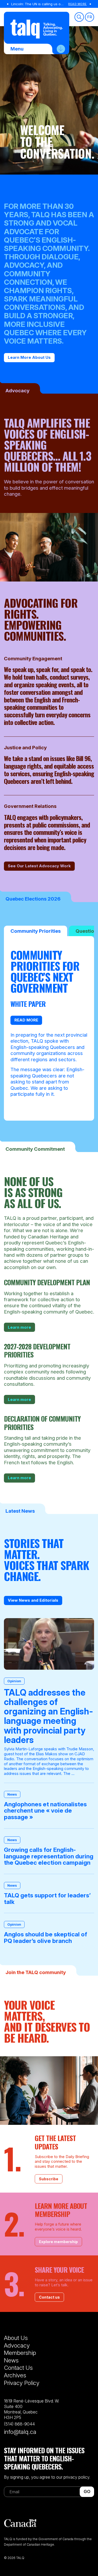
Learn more (19, 1327)
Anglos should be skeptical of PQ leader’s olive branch (45, 1938)
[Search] (79, 17)
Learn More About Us (29, 357)
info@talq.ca (20, 2432)
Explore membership (58, 2242)
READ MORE (26, 1020)
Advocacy (17, 2345)
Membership (20, 2353)
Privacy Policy (22, 2383)
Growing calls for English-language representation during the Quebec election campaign (49, 1856)
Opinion (14, 1681)
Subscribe (49, 2179)
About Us (16, 2338)
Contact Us (18, 2368)
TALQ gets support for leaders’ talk (47, 1899)
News (12, 1794)
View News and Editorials (33, 1600)
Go (87, 2491)
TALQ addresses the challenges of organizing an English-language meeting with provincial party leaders (48, 1716)
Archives (15, 2375)
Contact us (49, 2297)
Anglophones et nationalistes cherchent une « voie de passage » (45, 1811)
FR (90, 17)
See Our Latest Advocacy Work (39, 866)
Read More (77, 4)
